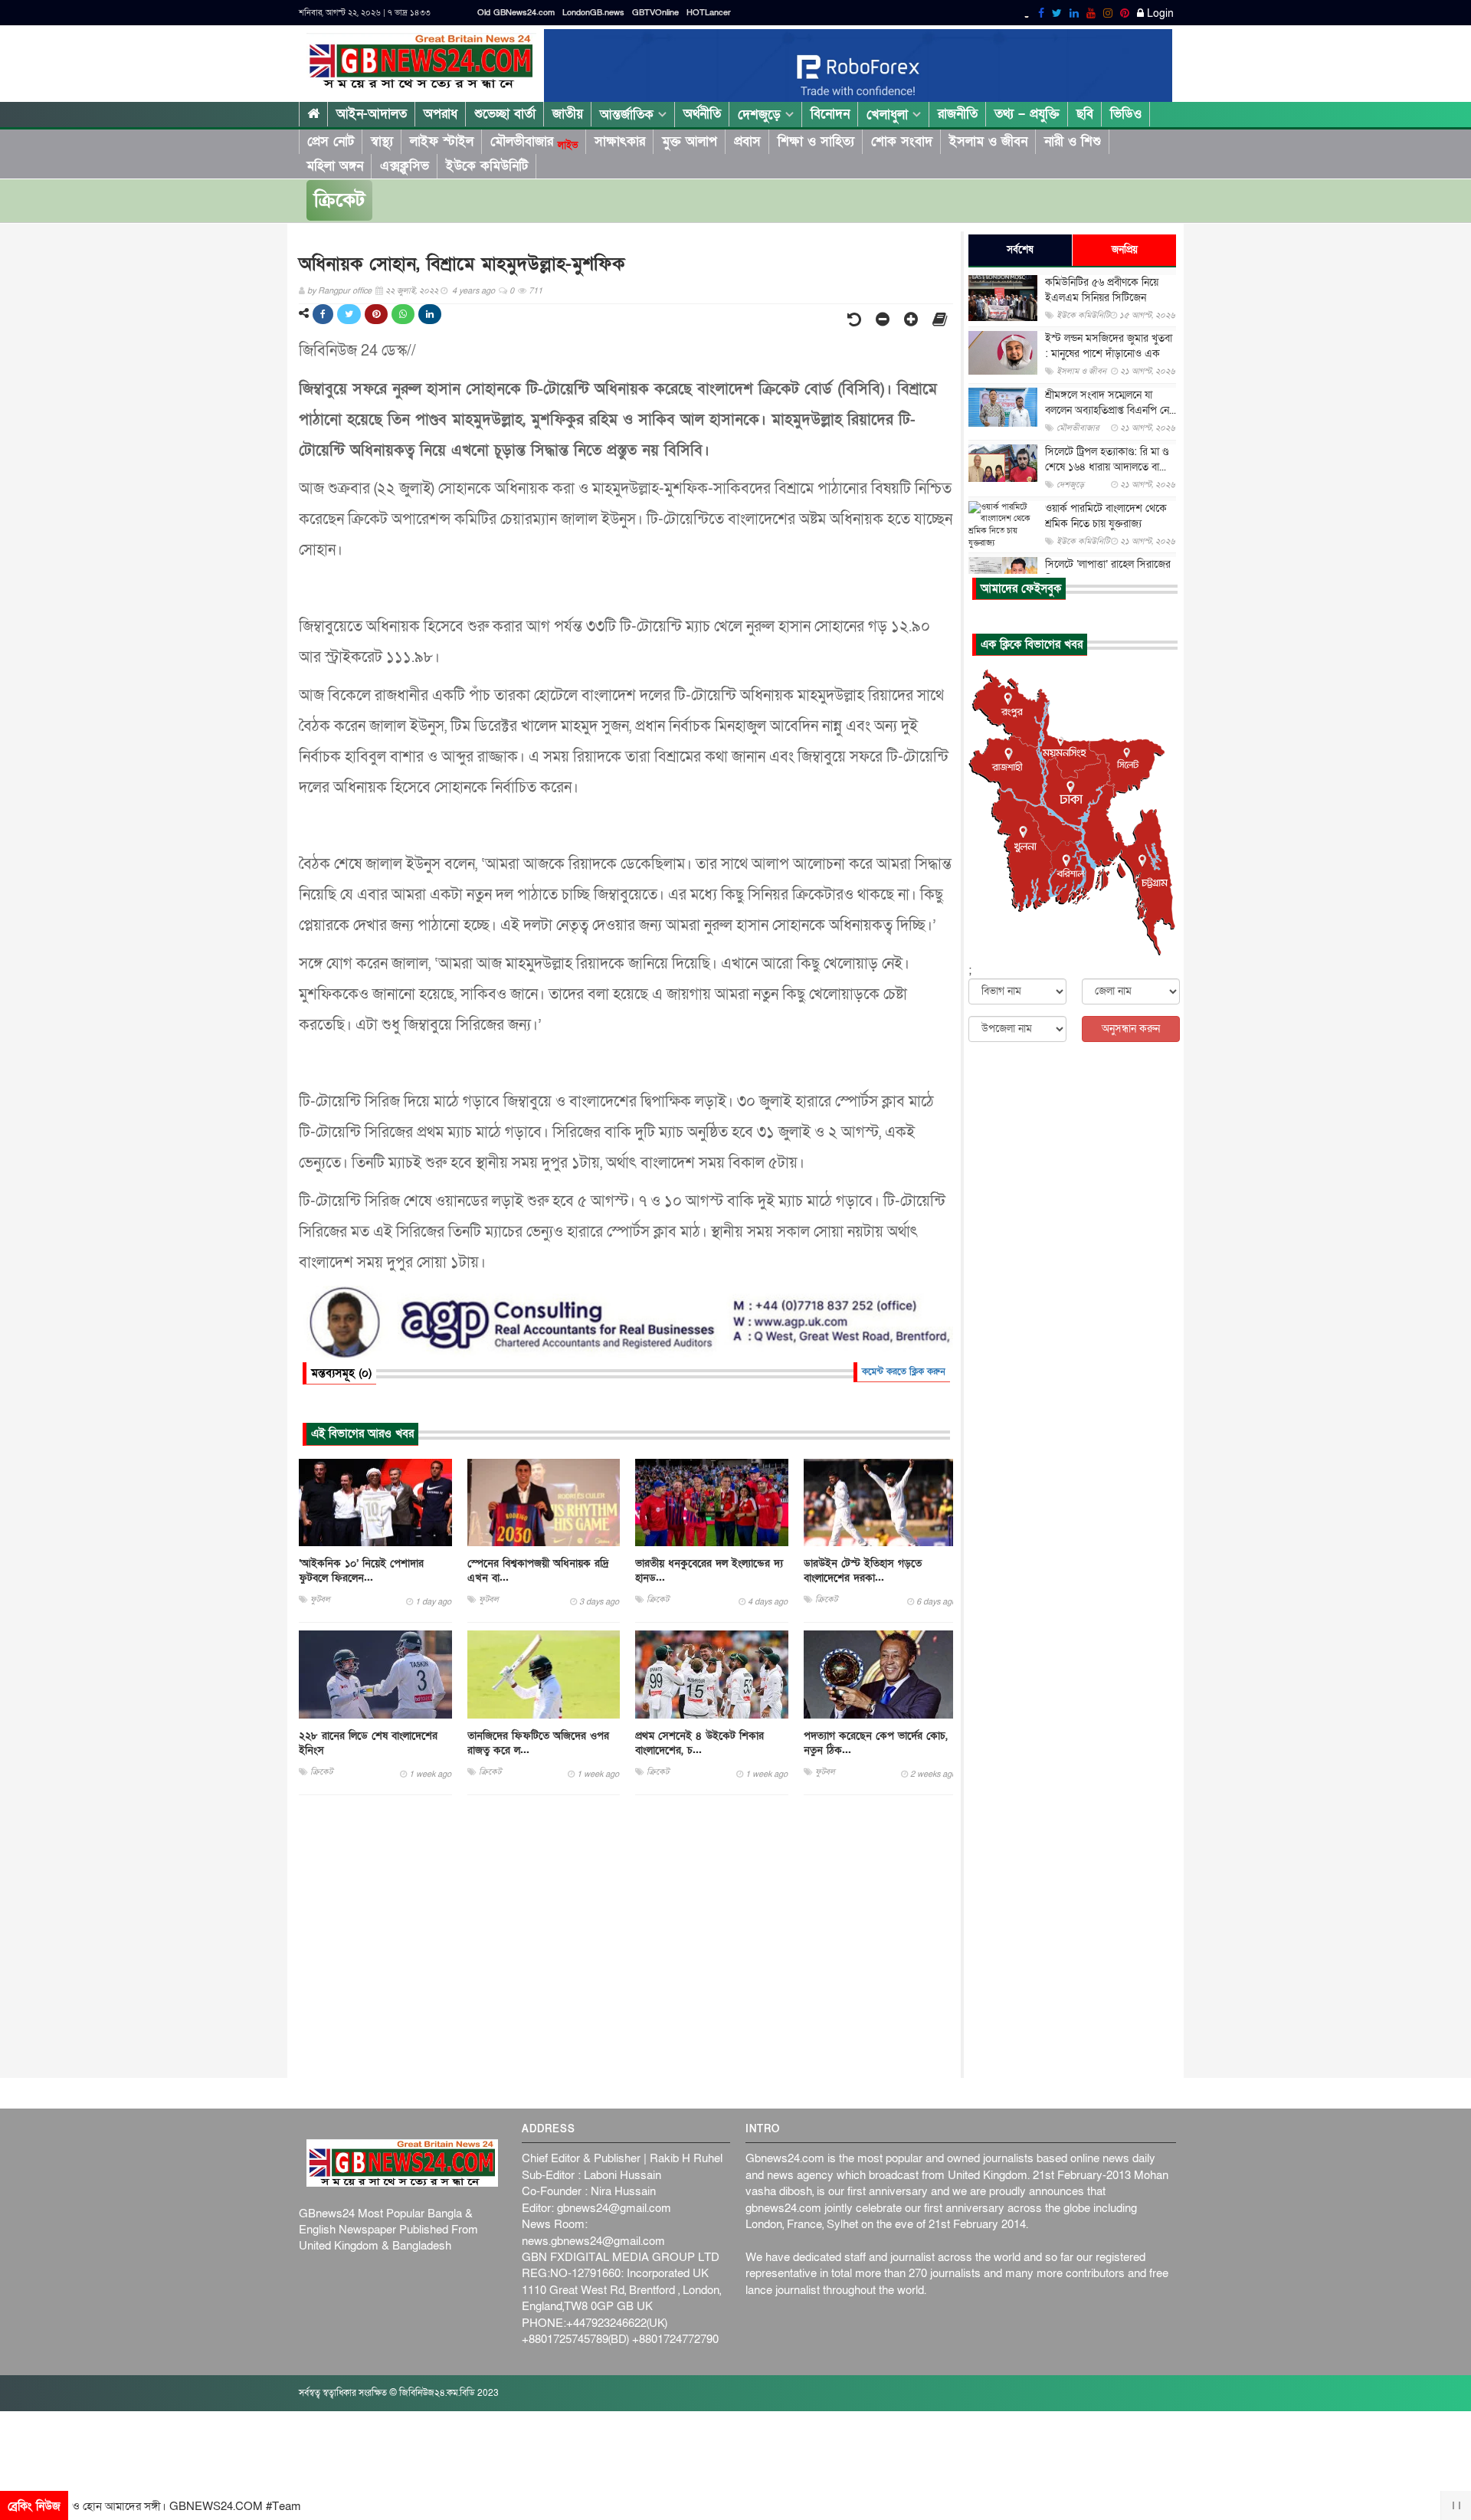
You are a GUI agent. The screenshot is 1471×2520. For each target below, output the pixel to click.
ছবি (1085, 114)
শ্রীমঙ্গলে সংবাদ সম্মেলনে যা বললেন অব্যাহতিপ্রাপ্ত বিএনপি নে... (1111, 403)
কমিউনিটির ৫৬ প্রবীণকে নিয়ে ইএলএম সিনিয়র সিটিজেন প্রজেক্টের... (1102, 298)
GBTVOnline (655, 13)
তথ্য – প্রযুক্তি (1027, 114)
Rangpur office (345, 291)
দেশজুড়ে (762, 115)
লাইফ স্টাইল (442, 141)
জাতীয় (568, 114)
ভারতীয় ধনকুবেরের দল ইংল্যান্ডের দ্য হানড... (709, 1571)
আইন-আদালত (372, 114)
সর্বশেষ (1020, 250)
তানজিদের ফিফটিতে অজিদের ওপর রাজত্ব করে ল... (538, 1743)
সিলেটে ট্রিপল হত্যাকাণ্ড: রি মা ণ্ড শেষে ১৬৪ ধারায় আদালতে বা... (1107, 459)
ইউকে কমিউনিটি (487, 166)
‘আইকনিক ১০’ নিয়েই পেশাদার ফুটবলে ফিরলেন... (361, 1571)
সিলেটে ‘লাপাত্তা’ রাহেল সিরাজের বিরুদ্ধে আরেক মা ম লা (1108, 572)
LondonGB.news (593, 13)
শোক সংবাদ (902, 141)
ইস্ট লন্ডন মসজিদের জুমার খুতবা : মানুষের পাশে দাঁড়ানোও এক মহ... (1109, 354)
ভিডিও (1126, 114)
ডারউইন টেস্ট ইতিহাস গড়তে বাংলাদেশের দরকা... (863, 1571)
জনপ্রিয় (1125, 250)
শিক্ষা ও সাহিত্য (816, 141)
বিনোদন (830, 114)
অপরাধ (441, 114)
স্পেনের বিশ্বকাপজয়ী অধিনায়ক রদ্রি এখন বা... (538, 1571)
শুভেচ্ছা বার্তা (505, 114)
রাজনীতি (958, 114)
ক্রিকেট (339, 200)
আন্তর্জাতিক (629, 115)
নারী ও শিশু (1073, 141)
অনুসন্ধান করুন (1131, 1029)
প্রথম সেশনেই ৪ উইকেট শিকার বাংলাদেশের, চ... (699, 1743)
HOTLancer (709, 13)
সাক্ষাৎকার (620, 141)
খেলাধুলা (889, 115)
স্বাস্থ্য (382, 141)
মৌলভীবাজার (534, 142)
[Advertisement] (626, 1937)
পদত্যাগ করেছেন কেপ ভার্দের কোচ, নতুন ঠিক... (876, 1743)
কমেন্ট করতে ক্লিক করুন (904, 1371)
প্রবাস (747, 141)
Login (1159, 14)
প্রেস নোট (331, 141)
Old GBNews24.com (516, 13)
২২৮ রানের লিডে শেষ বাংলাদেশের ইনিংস (368, 1743)
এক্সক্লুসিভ (405, 166)
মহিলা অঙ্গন (335, 166)
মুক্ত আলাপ (690, 141)
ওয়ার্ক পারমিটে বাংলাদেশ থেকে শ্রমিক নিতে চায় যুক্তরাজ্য (1106, 516)
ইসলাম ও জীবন (988, 141)
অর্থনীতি (702, 114)
